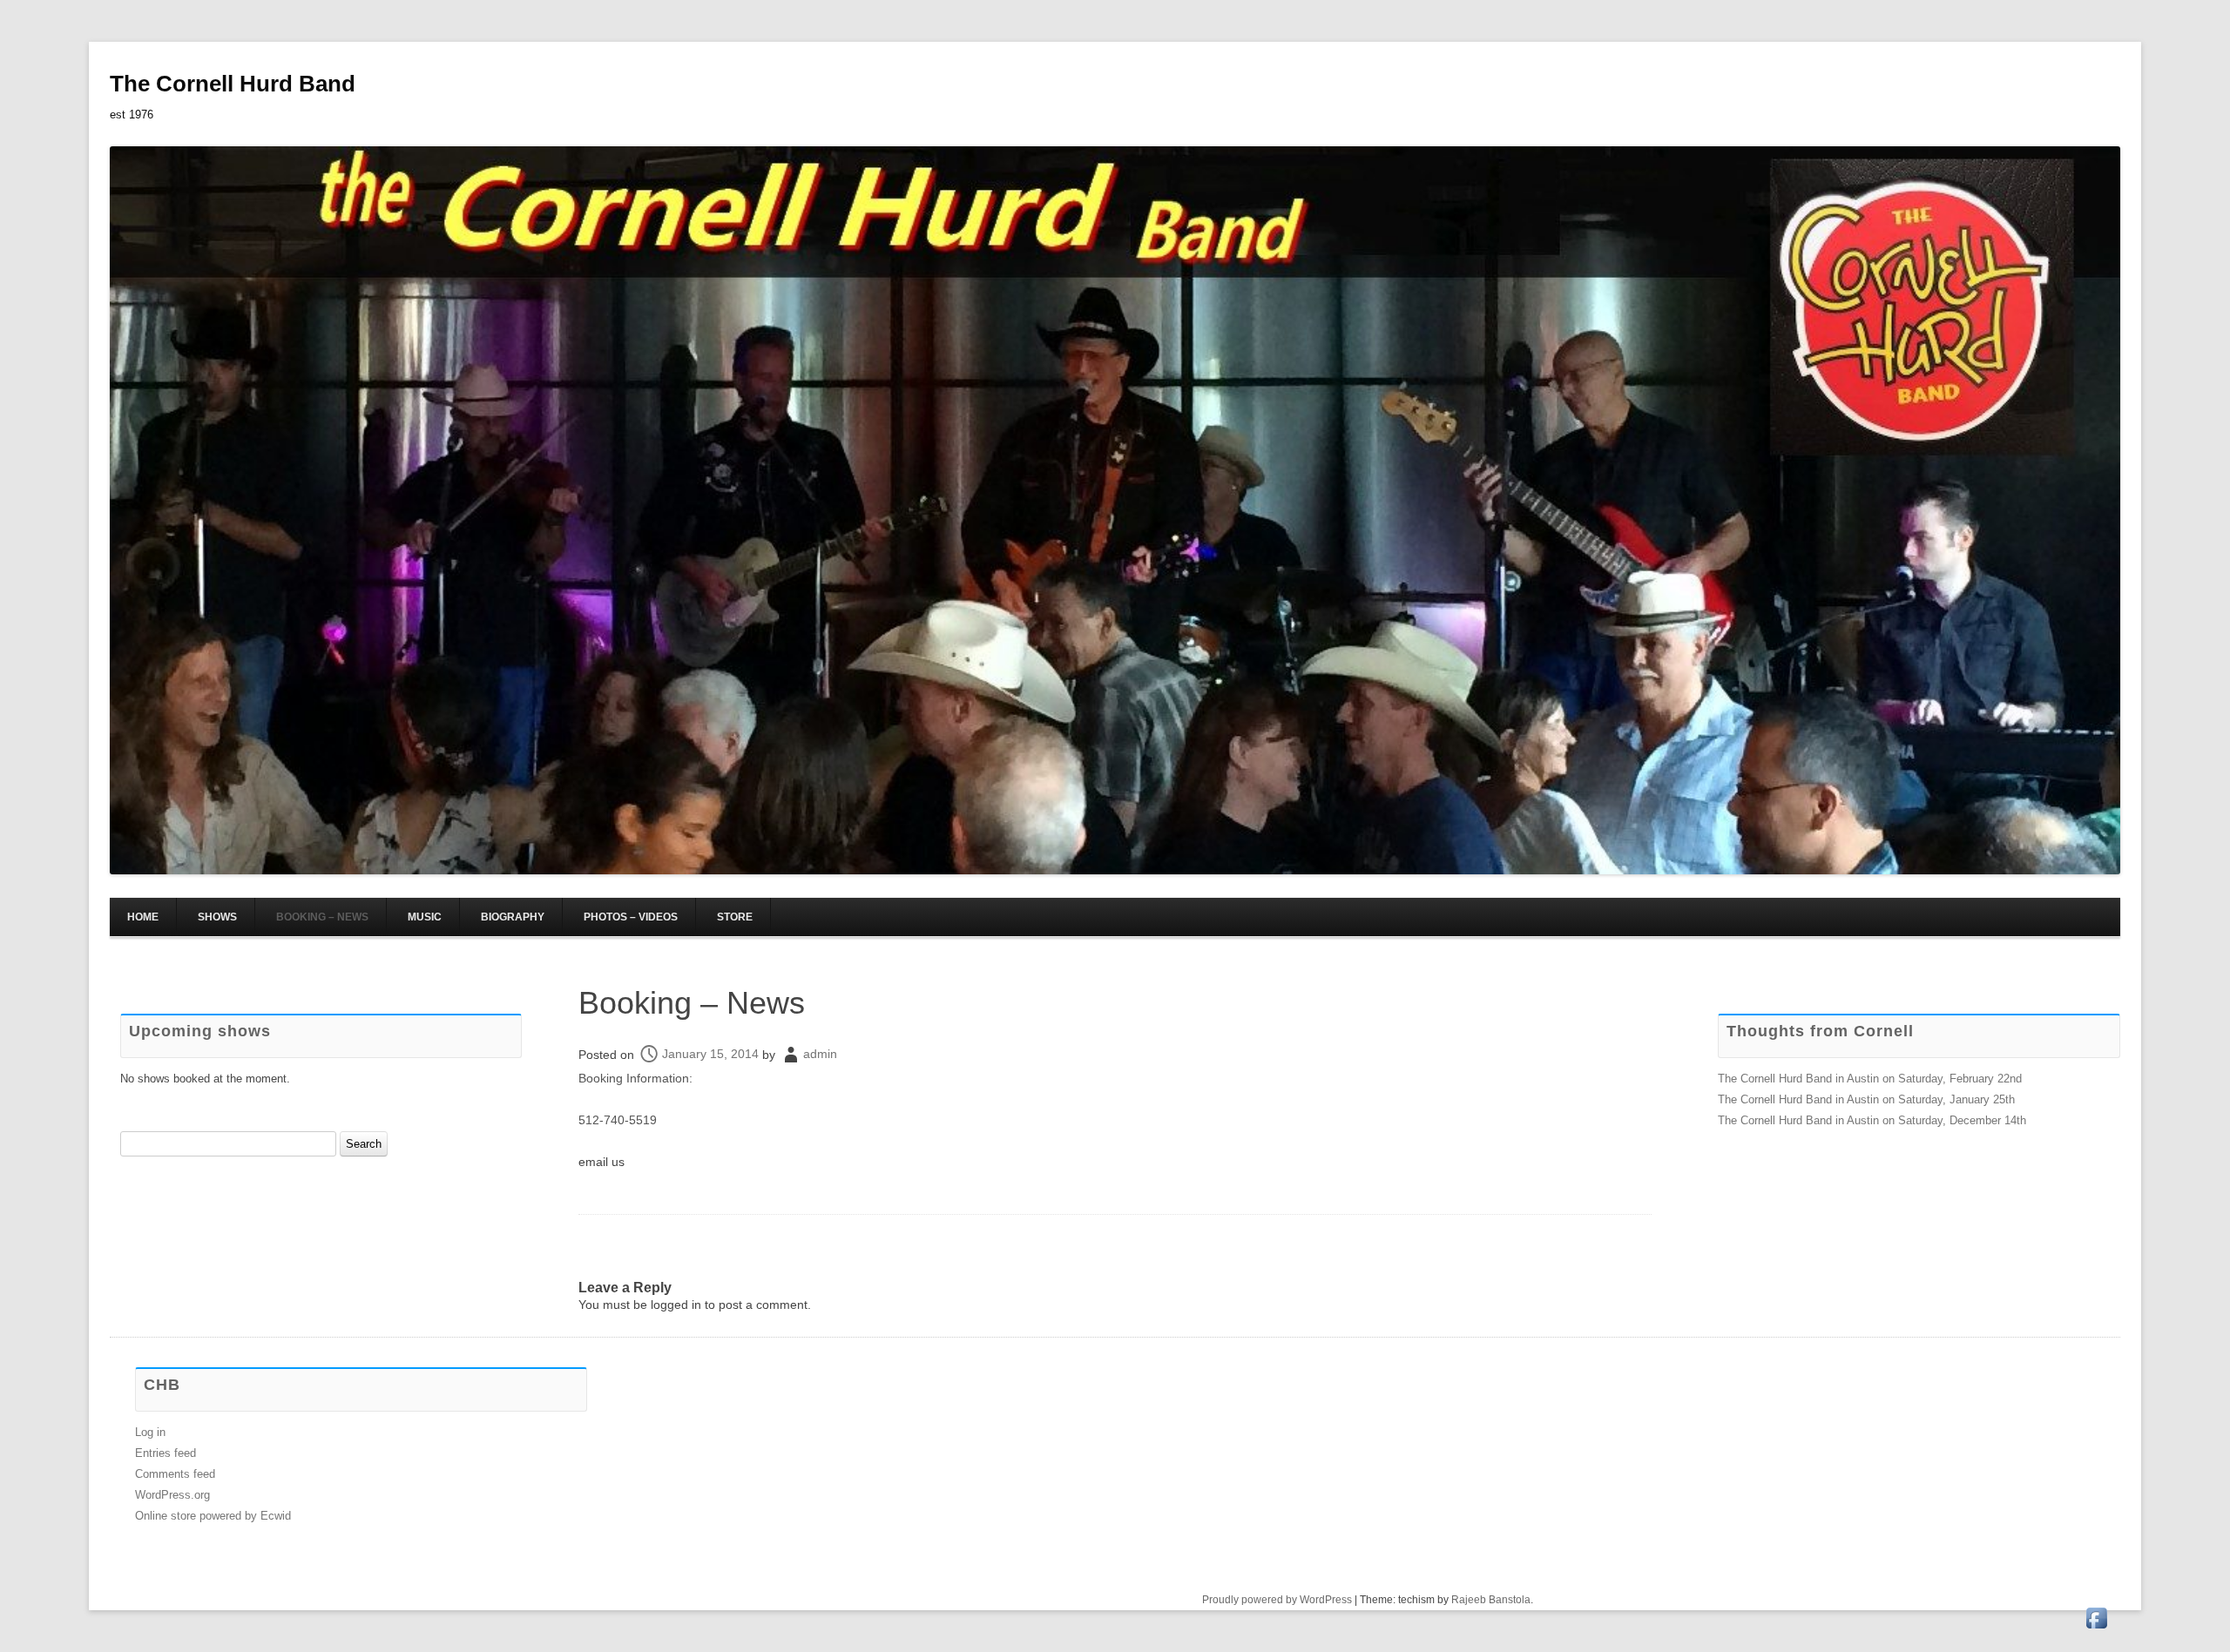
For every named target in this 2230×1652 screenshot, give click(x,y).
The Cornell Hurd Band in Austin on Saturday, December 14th (1872, 1120)
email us (601, 1162)
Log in (150, 1432)
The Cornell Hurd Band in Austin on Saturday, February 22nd (1870, 1079)
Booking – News (322, 917)
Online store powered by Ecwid (213, 1516)
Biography (513, 917)
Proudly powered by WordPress (1277, 1600)
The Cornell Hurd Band (233, 84)
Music (425, 917)
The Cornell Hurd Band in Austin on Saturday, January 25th (1866, 1099)
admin (820, 1054)
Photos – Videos (631, 917)
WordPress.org (172, 1495)
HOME (143, 917)
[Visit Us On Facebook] (2096, 1628)
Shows (217, 917)
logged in (676, 1305)
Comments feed (175, 1474)
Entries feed (166, 1453)
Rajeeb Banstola (1491, 1600)
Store (735, 917)
